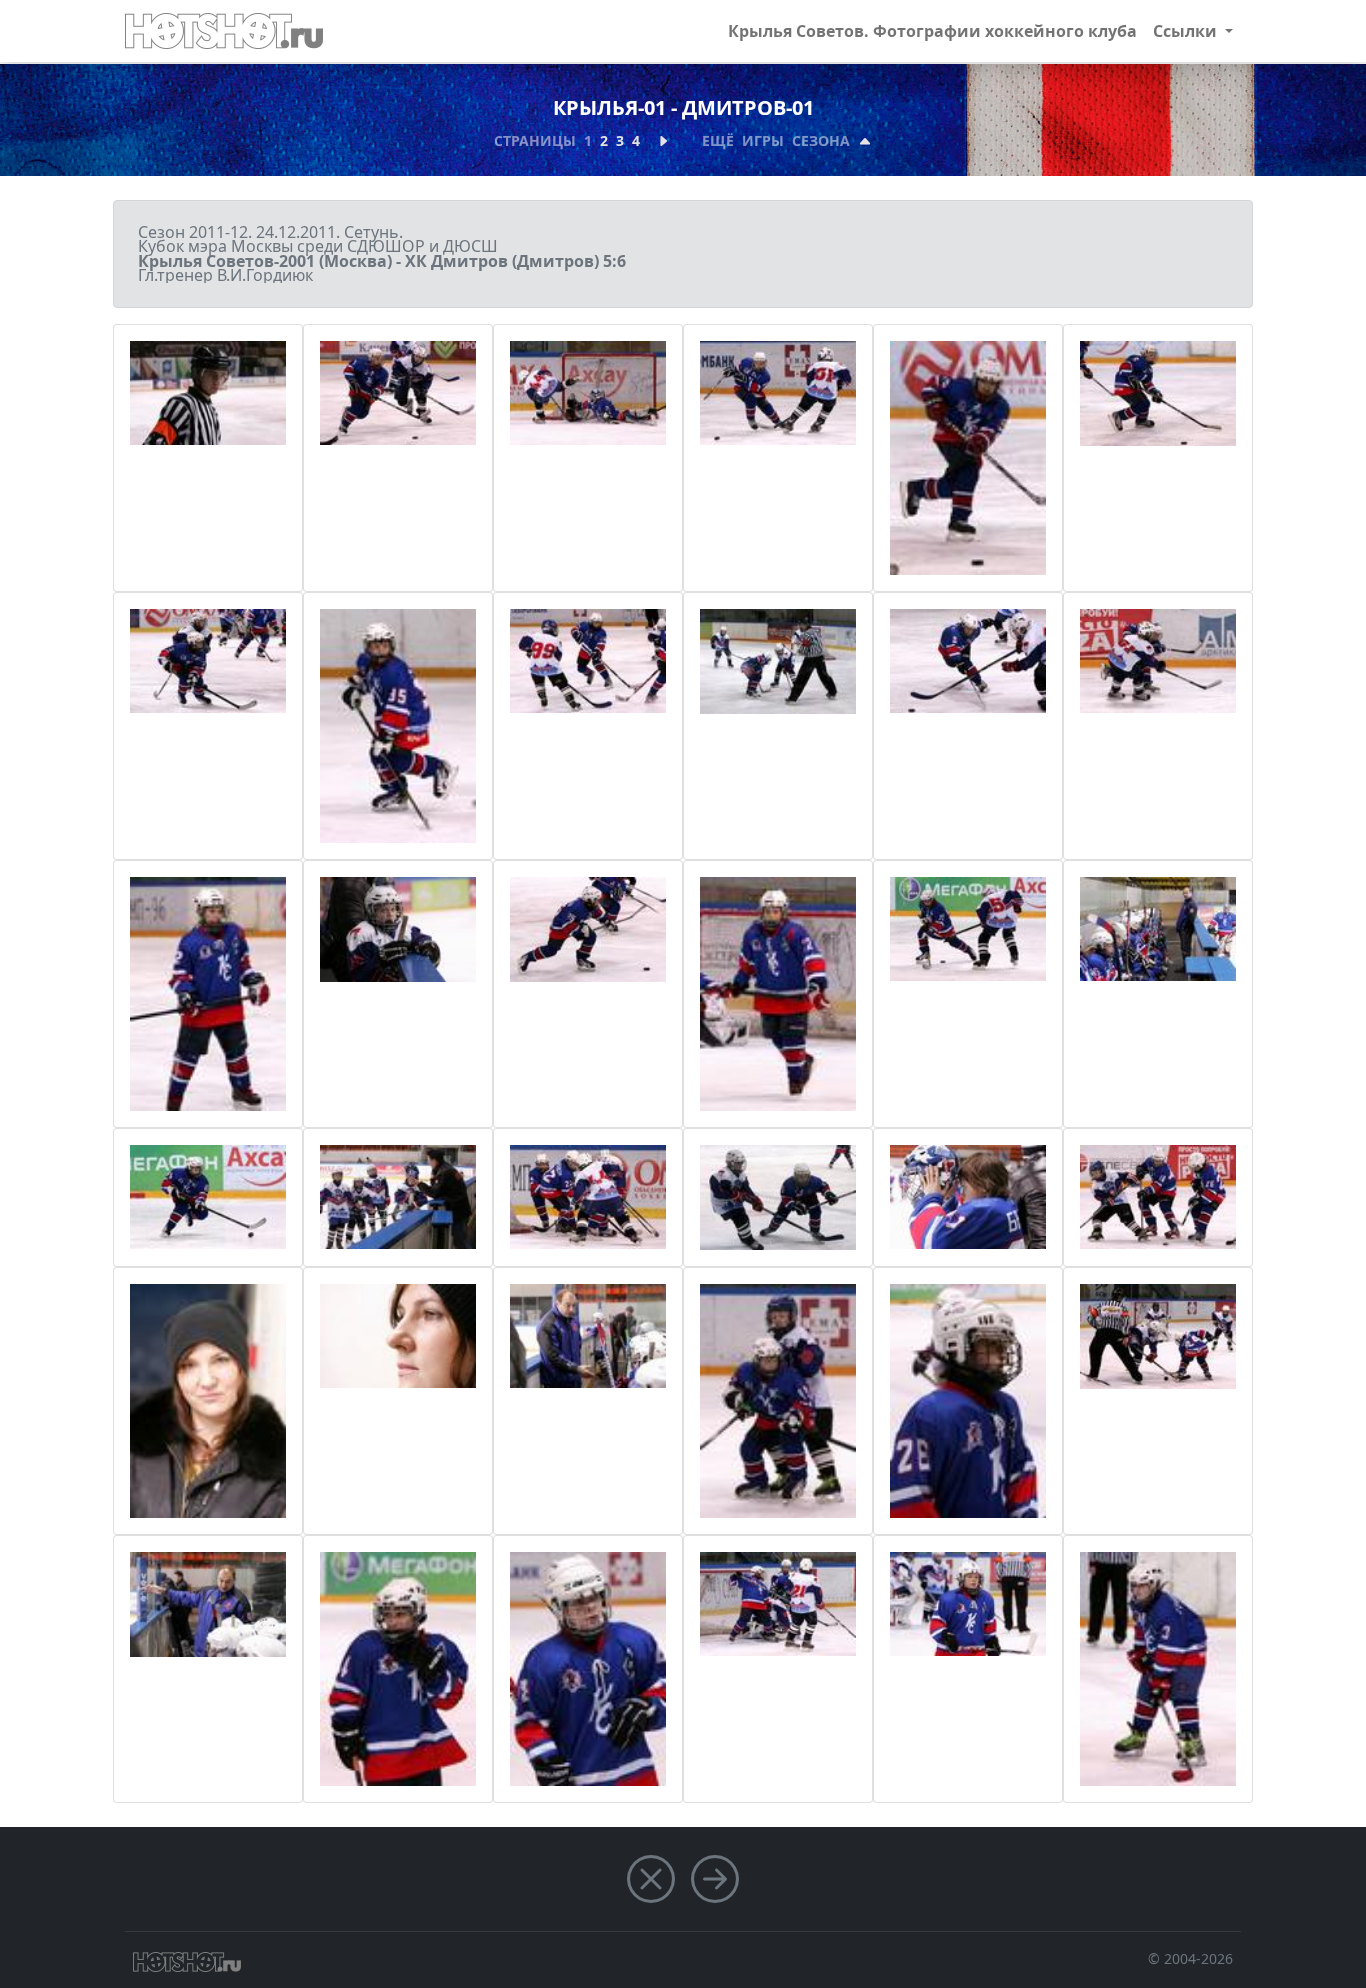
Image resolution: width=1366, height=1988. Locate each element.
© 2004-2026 (1190, 1958)
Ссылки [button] (1187, 31)
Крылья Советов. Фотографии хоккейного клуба (932, 31)
